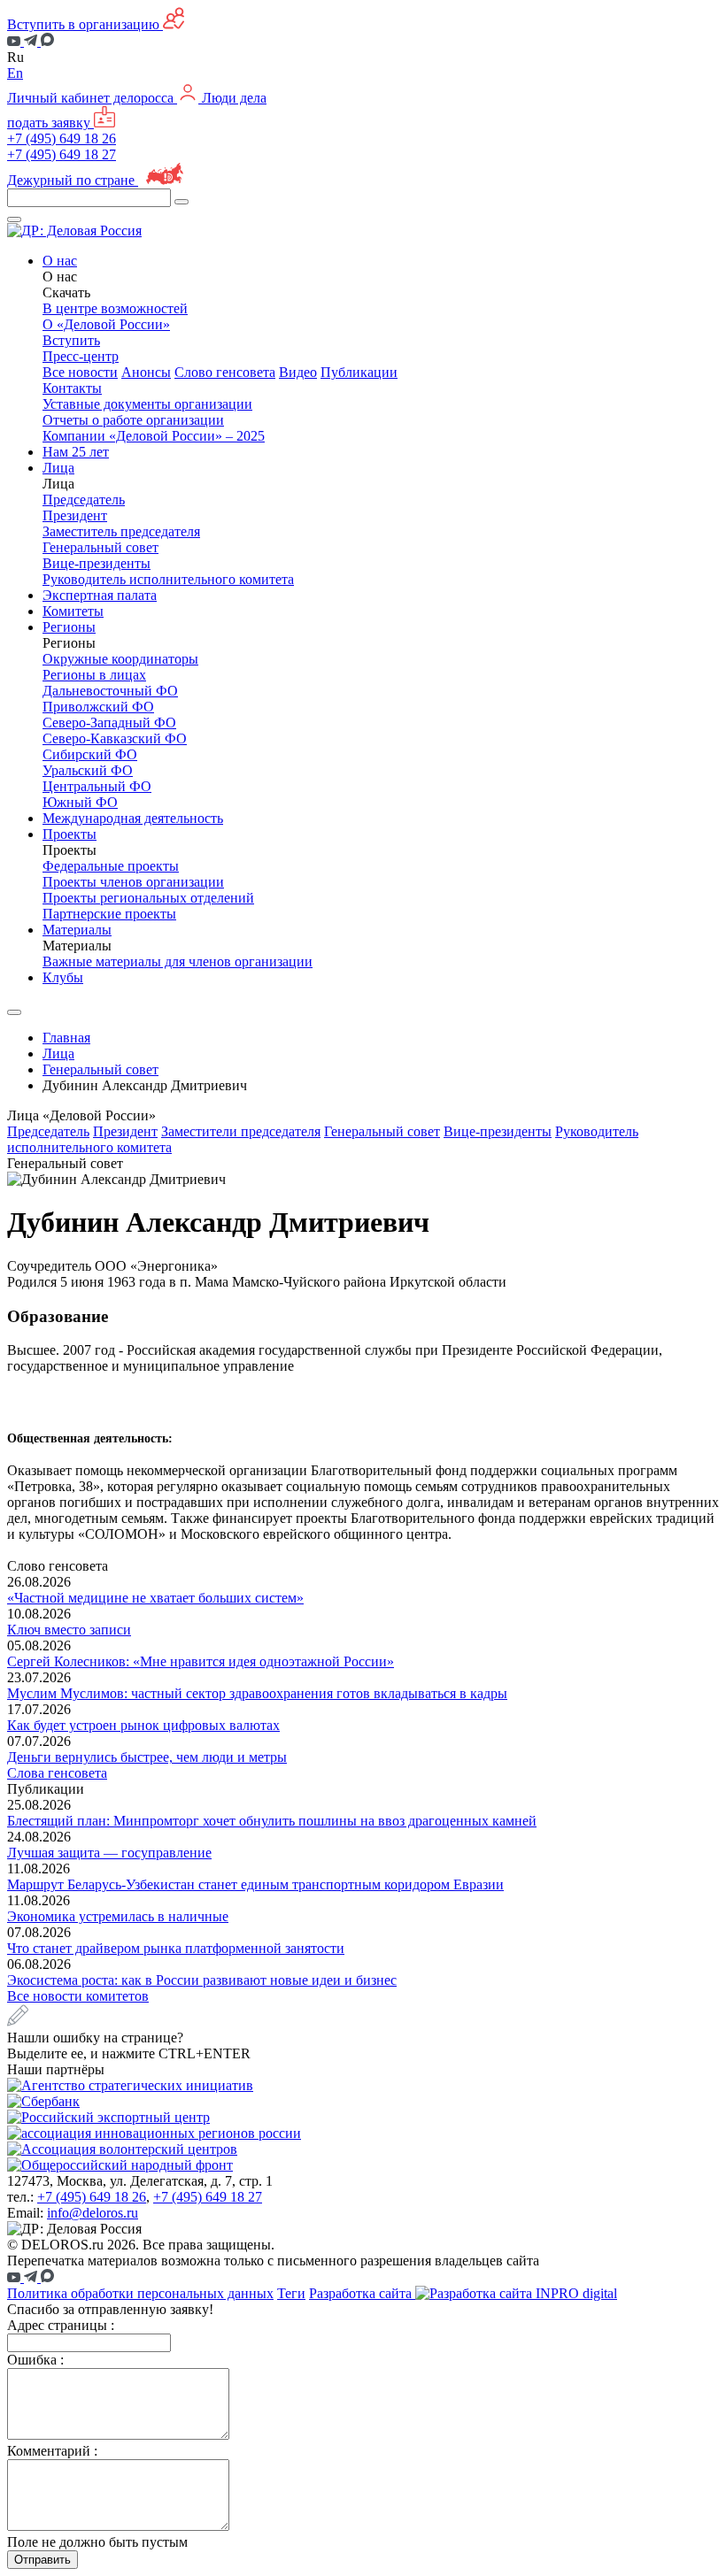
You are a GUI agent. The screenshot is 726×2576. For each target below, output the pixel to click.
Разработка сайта (362, 2293)
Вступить (71, 340)
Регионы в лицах (94, 675)
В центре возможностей (115, 308)
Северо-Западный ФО (109, 723)
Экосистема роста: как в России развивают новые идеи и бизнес (202, 1980)
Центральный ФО (97, 786)
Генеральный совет (100, 547)
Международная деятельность (133, 818)
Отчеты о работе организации (133, 420)
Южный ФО (80, 802)
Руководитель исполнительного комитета (168, 579)
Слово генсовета (225, 372)
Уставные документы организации (147, 404)
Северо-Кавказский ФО (115, 738)
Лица (58, 1053)
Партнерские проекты (109, 914)
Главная (66, 1038)
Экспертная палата (100, 595)
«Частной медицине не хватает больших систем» (155, 1598)
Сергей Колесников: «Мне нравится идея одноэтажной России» (201, 1661)
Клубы (63, 977)
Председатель (84, 500)
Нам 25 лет (76, 452)
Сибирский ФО (90, 754)
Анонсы (146, 372)
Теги (291, 2293)
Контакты (72, 388)
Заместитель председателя (121, 531)
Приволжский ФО (98, 707)
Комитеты (73, 611)
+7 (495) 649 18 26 (62, 138)
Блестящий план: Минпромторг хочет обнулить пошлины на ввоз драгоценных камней (272, 1821)
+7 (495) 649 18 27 (62, 154)
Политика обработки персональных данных (140, 2293)
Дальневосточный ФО (110, 691)
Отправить (42, 2560)
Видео (298, 372)
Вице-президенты (97, 563)
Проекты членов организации (133, 882)
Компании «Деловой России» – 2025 (154, 436)
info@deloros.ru (93, 2213)
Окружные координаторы (120, 659)
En (15, 73)
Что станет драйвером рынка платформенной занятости (176, 1948)
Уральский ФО (88, 770)
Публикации (359, 372)
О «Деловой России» (106, 324)
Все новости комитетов (78, 1996)
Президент (75, 515)
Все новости (80, 372)
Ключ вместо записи (69, 1630)
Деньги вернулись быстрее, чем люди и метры (147, 1757)
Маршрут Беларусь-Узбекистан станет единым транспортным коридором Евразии (255, 1884)
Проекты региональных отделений (148, 898)
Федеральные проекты (111, 866)
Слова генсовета (57, 1773)
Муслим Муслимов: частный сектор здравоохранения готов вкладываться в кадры (257, 1693)
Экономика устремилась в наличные (118, 1916)
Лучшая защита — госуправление (109, 1853)
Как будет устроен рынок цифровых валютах (143, 1725)
